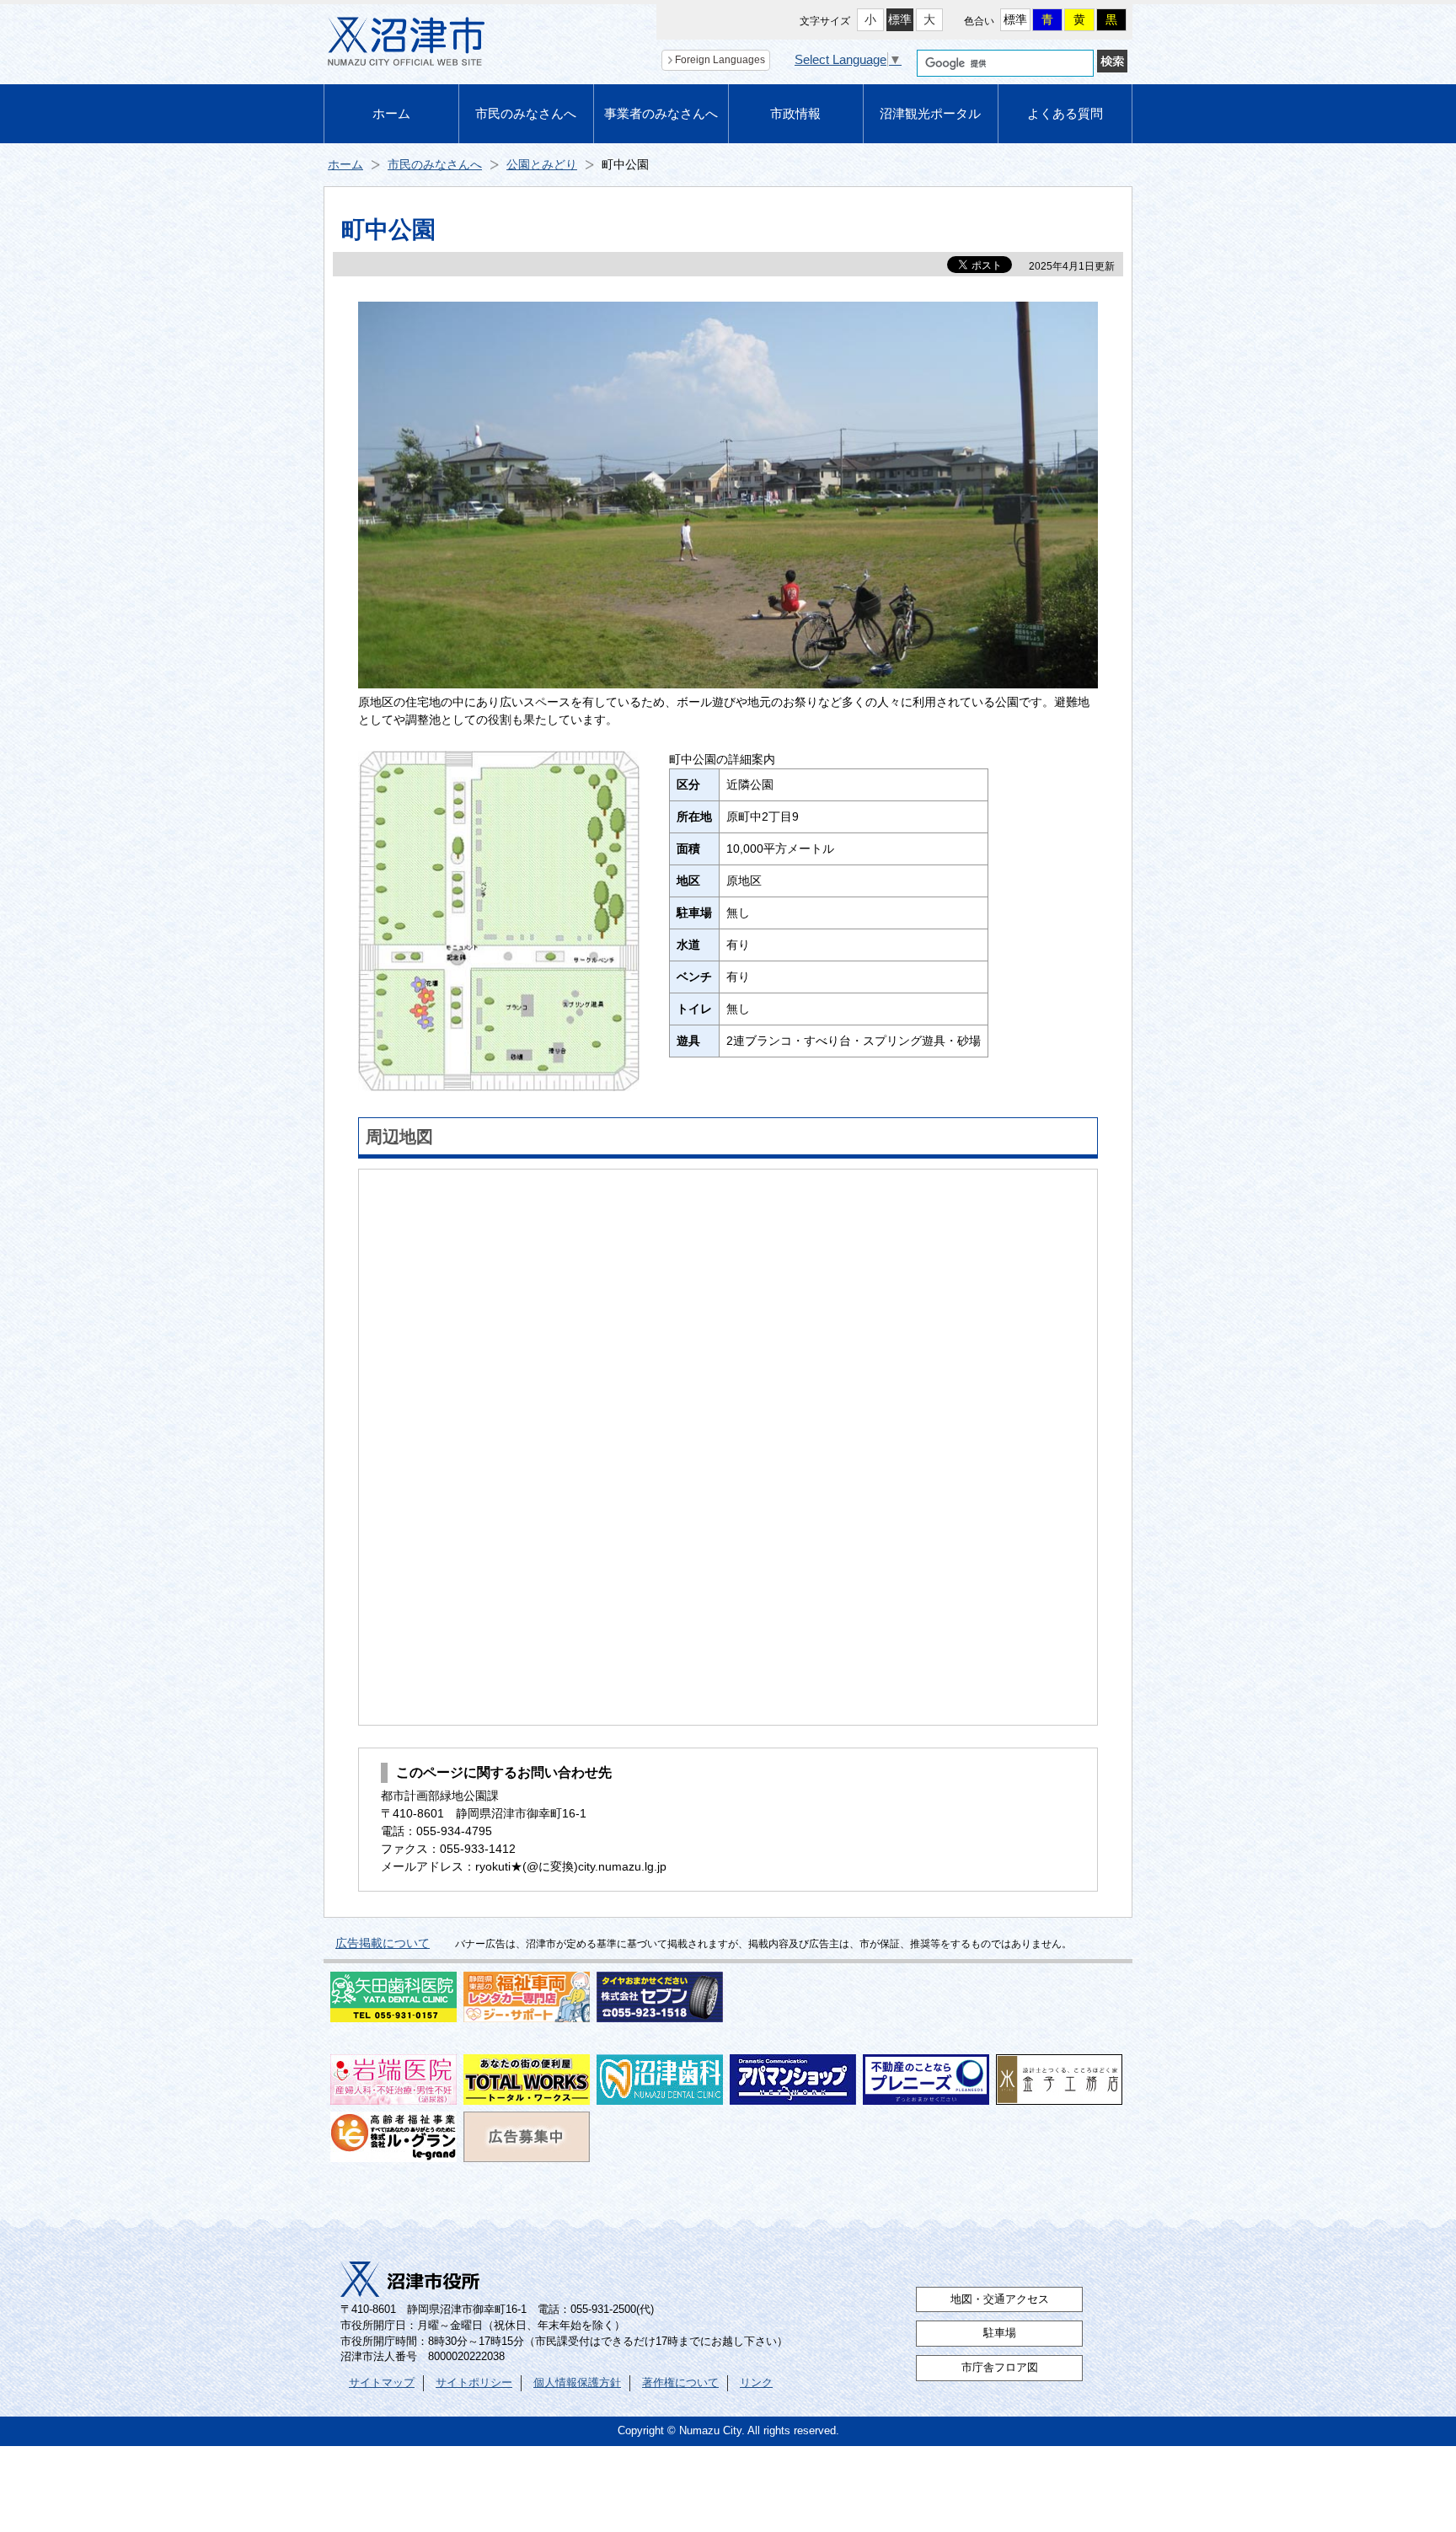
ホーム (391, 113)
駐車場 (1000, 2333)
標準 (900, 19)
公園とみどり (542, 164)
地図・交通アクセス (1000, 2299)
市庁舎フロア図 (1000, 2368)
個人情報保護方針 (577, 2383)
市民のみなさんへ (526, 113)
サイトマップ (382, 2383)
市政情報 (795, 113)
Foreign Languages (720, 60)
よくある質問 (1065, 113)
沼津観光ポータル (930, 113)
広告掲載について (383, 1943)
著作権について (680, 2383)
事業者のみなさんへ (661, 113)
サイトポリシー (474, 2383)
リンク (756, 2383)
